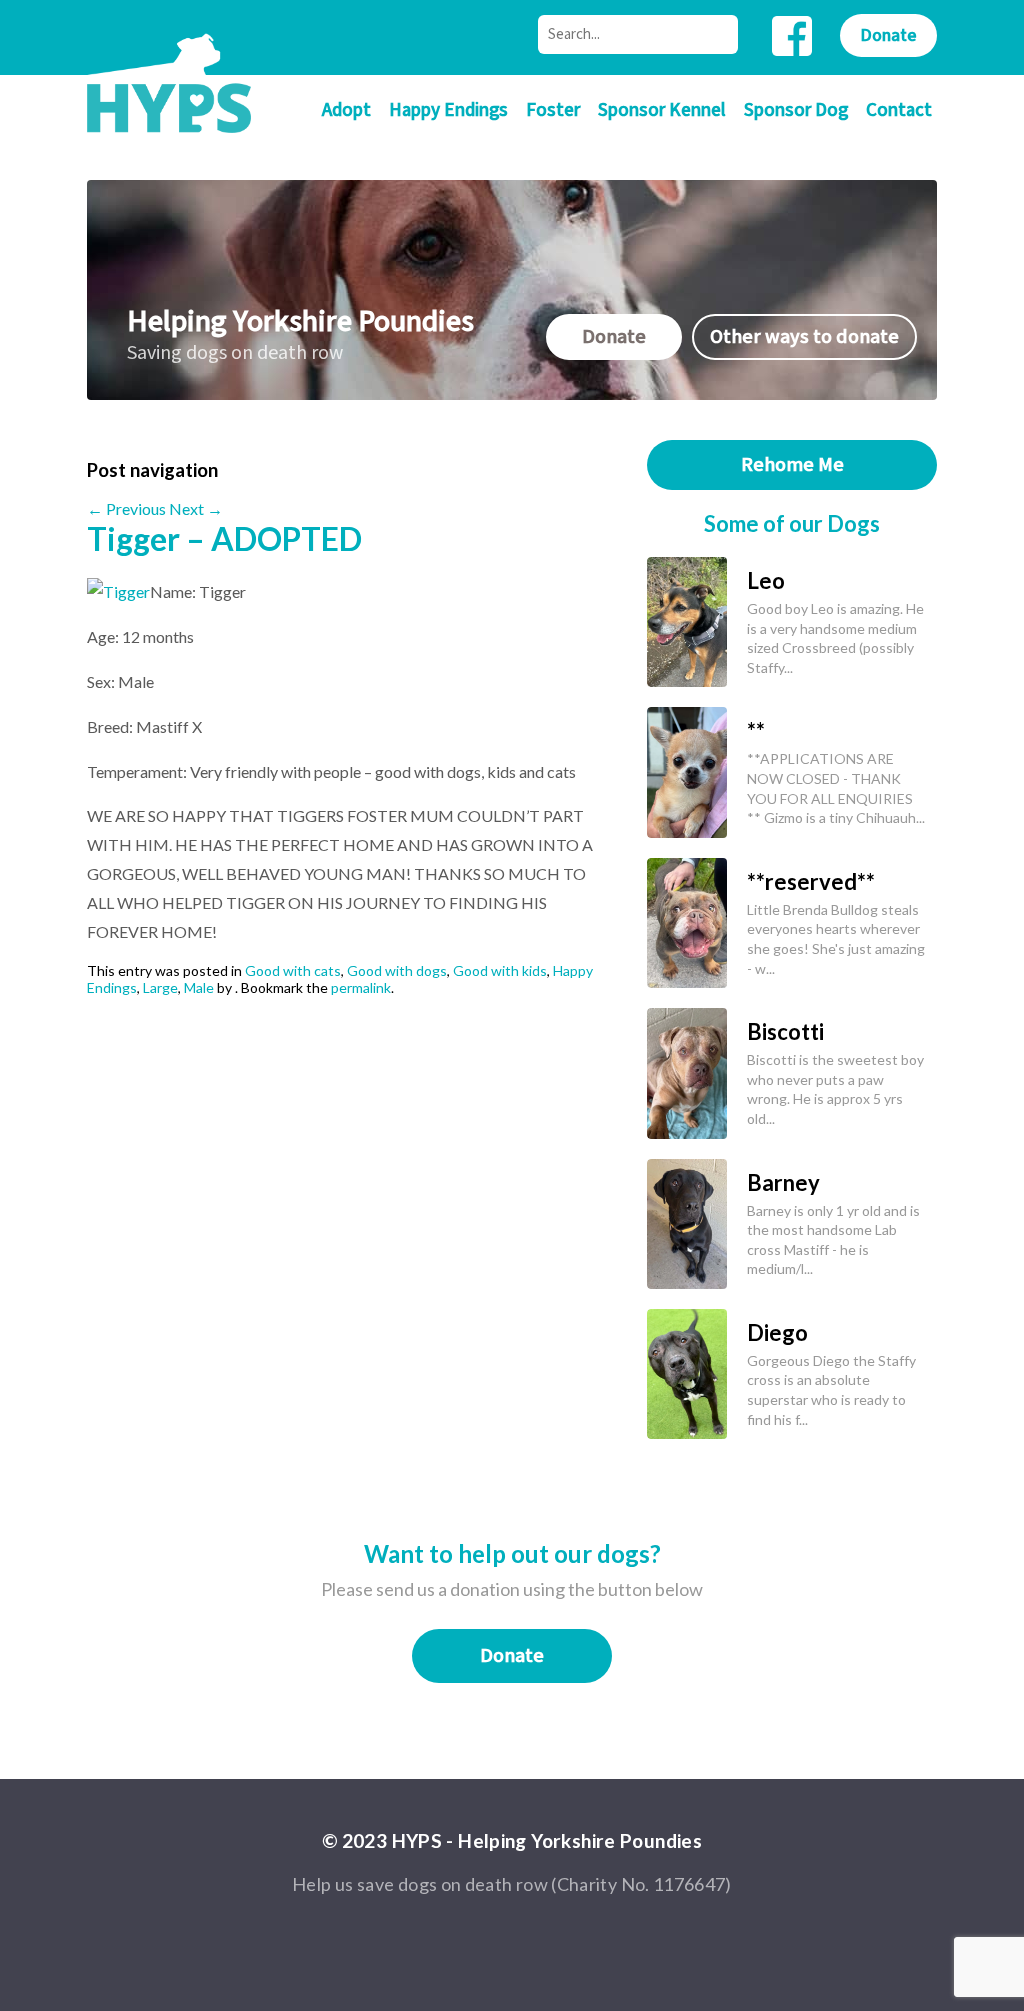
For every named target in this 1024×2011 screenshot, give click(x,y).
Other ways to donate (804, 337)
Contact (899, 110)
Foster (553, 110)
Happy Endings (448, 110)
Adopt (346, 110)
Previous (126, 508)
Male (199, 987)
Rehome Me (792, 465)
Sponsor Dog (796, 110)
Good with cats (293, 970)
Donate (888, 35)
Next (196, 508)
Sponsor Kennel (662, 110)
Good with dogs (397, 970)
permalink (361, 987)
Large (160, 987)
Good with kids (500, 970)
